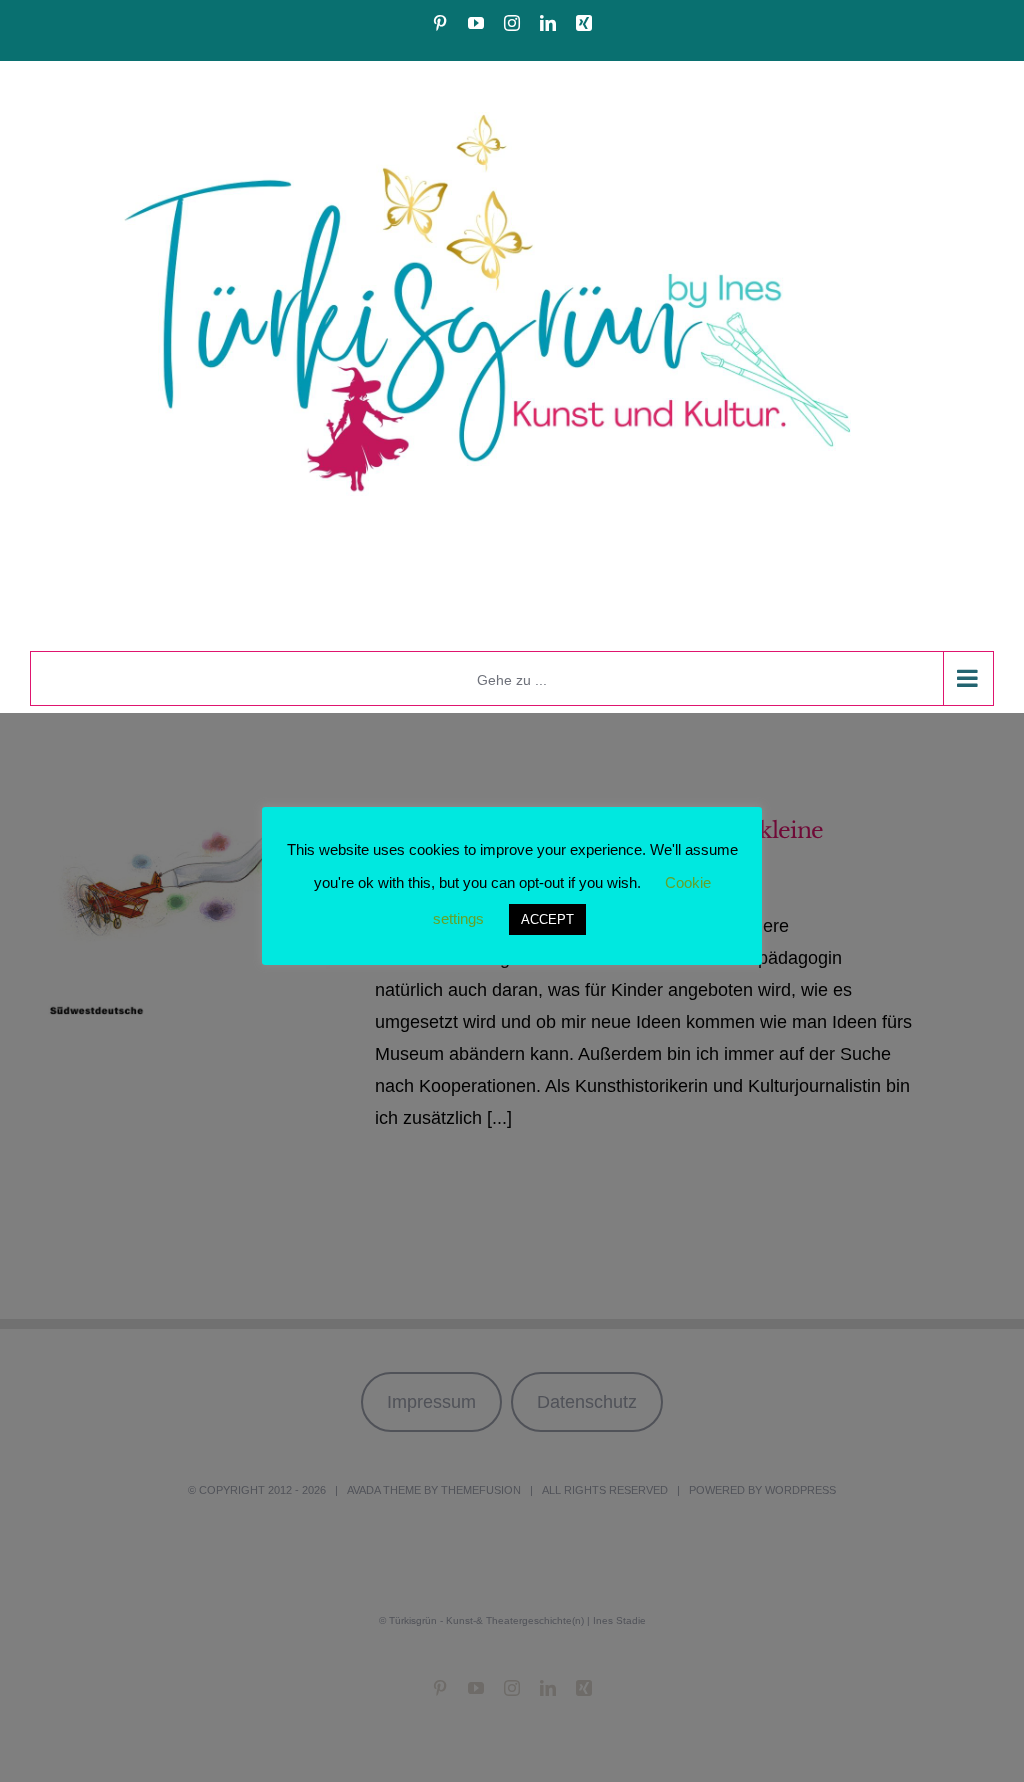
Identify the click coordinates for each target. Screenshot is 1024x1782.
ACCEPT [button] (547, 919)
